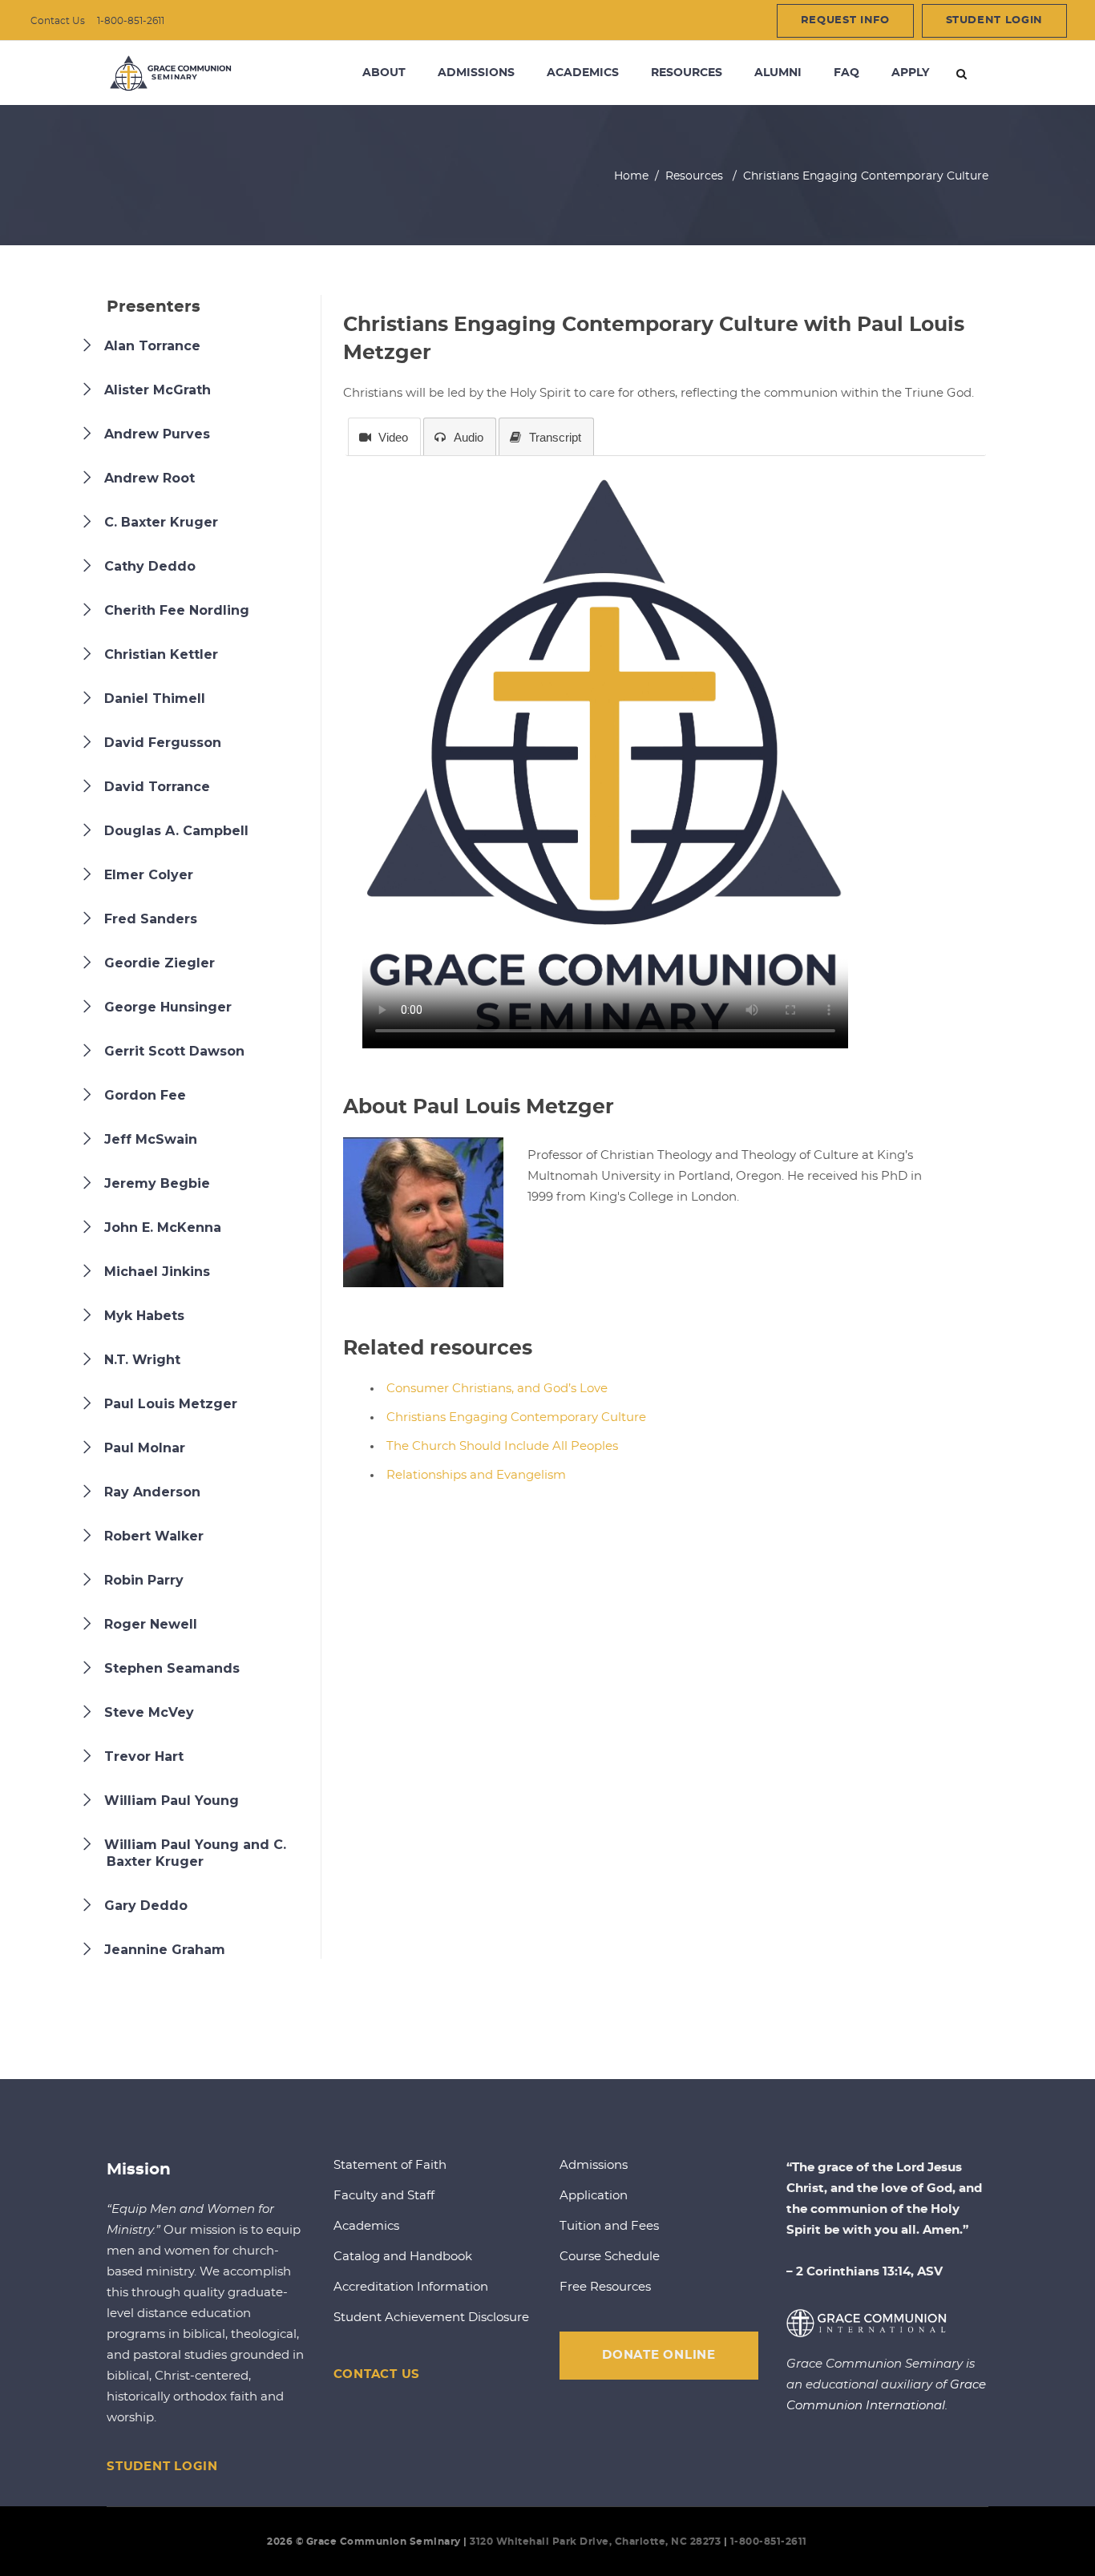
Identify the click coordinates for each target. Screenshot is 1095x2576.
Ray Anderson (152, 1492)
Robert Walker (154, 1536)
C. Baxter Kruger (161, 522)
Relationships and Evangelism (476, 1475)
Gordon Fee (145, 1095)
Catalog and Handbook (403, 2257)
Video (393, 437)
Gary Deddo (146, 1906)
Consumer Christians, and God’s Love (497, 1389)
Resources (694, 176)
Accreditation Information (411, 2287)
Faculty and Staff (384, 2196)
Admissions (594, 2165)
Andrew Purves (157, 434)
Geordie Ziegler (160, 963)
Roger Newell (151, 1624)
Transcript (555, 437)
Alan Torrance (152, 346)
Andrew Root (150, 478)
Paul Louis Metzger (171, 1404)
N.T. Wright (142, 1360)
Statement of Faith (390, 2165)
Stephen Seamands (172, 1668)
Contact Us (58, 21)
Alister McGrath (158, 390)
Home (631, 176)
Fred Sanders (151, 919)
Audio (469, 437)
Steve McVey (149, 1712)
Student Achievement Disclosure (431, 2318)
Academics (366, 2226)
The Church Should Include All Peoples (502, 1446)
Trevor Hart (144, 1756)
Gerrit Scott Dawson (174, 1051)
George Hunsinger (168, 1007)
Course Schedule (610, 2257)
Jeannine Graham (165, 1950)
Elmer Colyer (149, 875)
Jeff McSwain (151, 1139)
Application (594, 2196)
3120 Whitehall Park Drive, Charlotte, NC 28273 (595, 2542)
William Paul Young (172, 1801)
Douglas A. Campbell (176, 831)
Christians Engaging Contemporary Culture (516, 1417)
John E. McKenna (163, 1227)
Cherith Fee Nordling (177, 610)
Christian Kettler (161, 654)
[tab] (384, 437)
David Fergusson (163, 743)
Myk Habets (144, 1316)
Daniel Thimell (155, 699)
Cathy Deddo (150, 566)
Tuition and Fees (609, 2226)
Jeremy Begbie (157, 1183)
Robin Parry (144, 1580)
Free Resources (605, 2287)
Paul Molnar (145, 1448)
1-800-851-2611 (131, 21)
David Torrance (157, 787)
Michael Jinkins (157, 1272)
